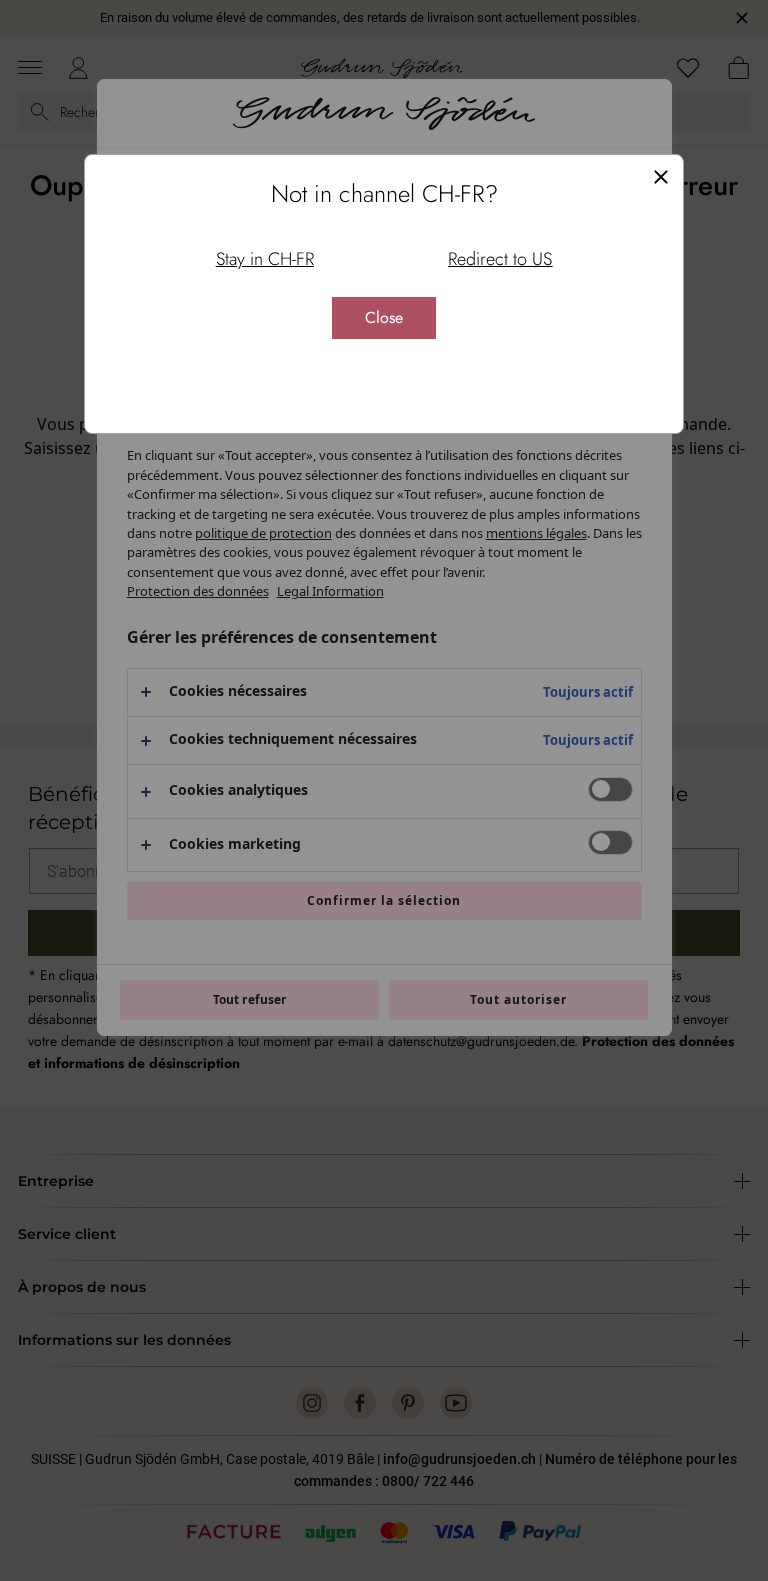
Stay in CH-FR (265, 259)
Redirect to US (500, 259)
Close (384, 317)
